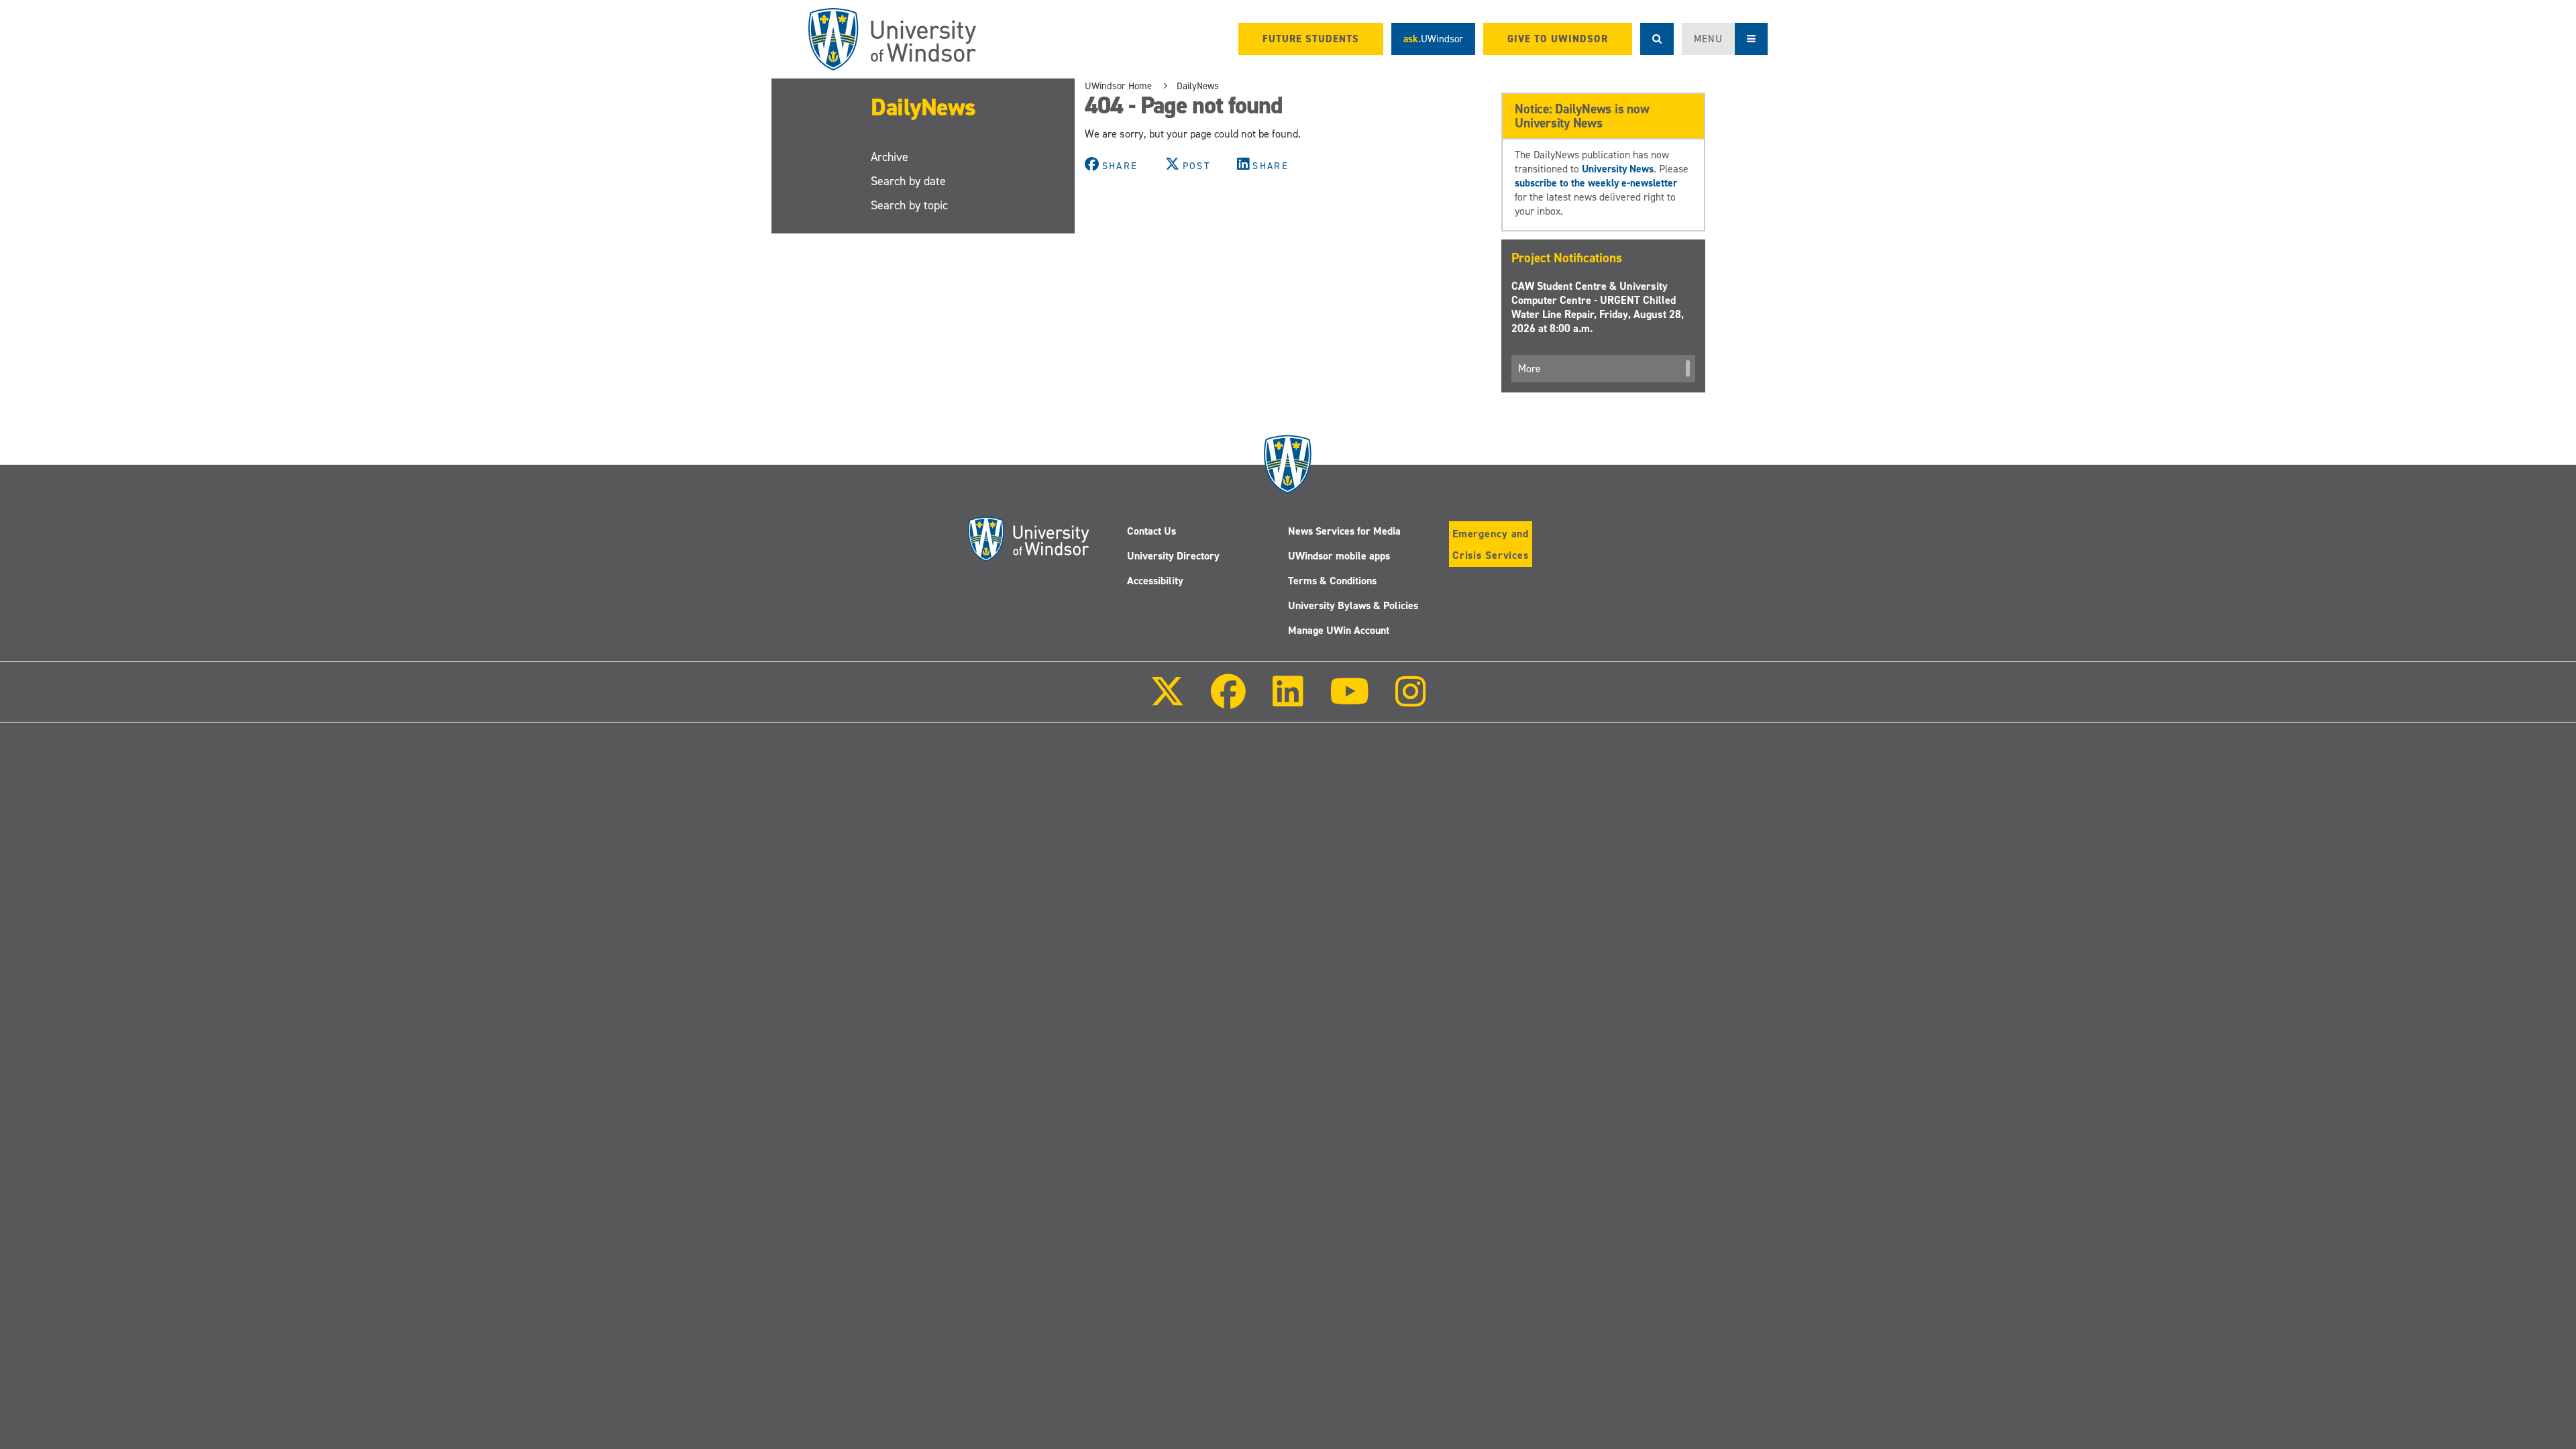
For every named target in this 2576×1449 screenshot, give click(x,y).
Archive (890, 157)
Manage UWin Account (1339, 630)
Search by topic (909, 205)
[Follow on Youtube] (1349, 701)
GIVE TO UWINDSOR (1558, 39)
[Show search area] (1657, 39)
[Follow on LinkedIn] (1287, 701)
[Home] (892, 39)
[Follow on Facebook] (1228, 701)
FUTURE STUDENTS (1311, 39)
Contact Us (1151, 531)
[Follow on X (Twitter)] (1167, 701)
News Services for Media (1344, 531)
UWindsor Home (1118, 86)
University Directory (1173, 556)
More (1529, 369)
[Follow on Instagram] (1411, 701)
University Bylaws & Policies (1353, 605)
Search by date (908, 181)
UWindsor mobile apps (1339, 556)
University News (1618, 169)
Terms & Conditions (1332, 581)
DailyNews (923, 107)
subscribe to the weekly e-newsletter (1596, 183)
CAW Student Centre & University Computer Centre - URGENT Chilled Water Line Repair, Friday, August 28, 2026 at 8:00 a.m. (1598, 307)
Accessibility (1155, 581)
